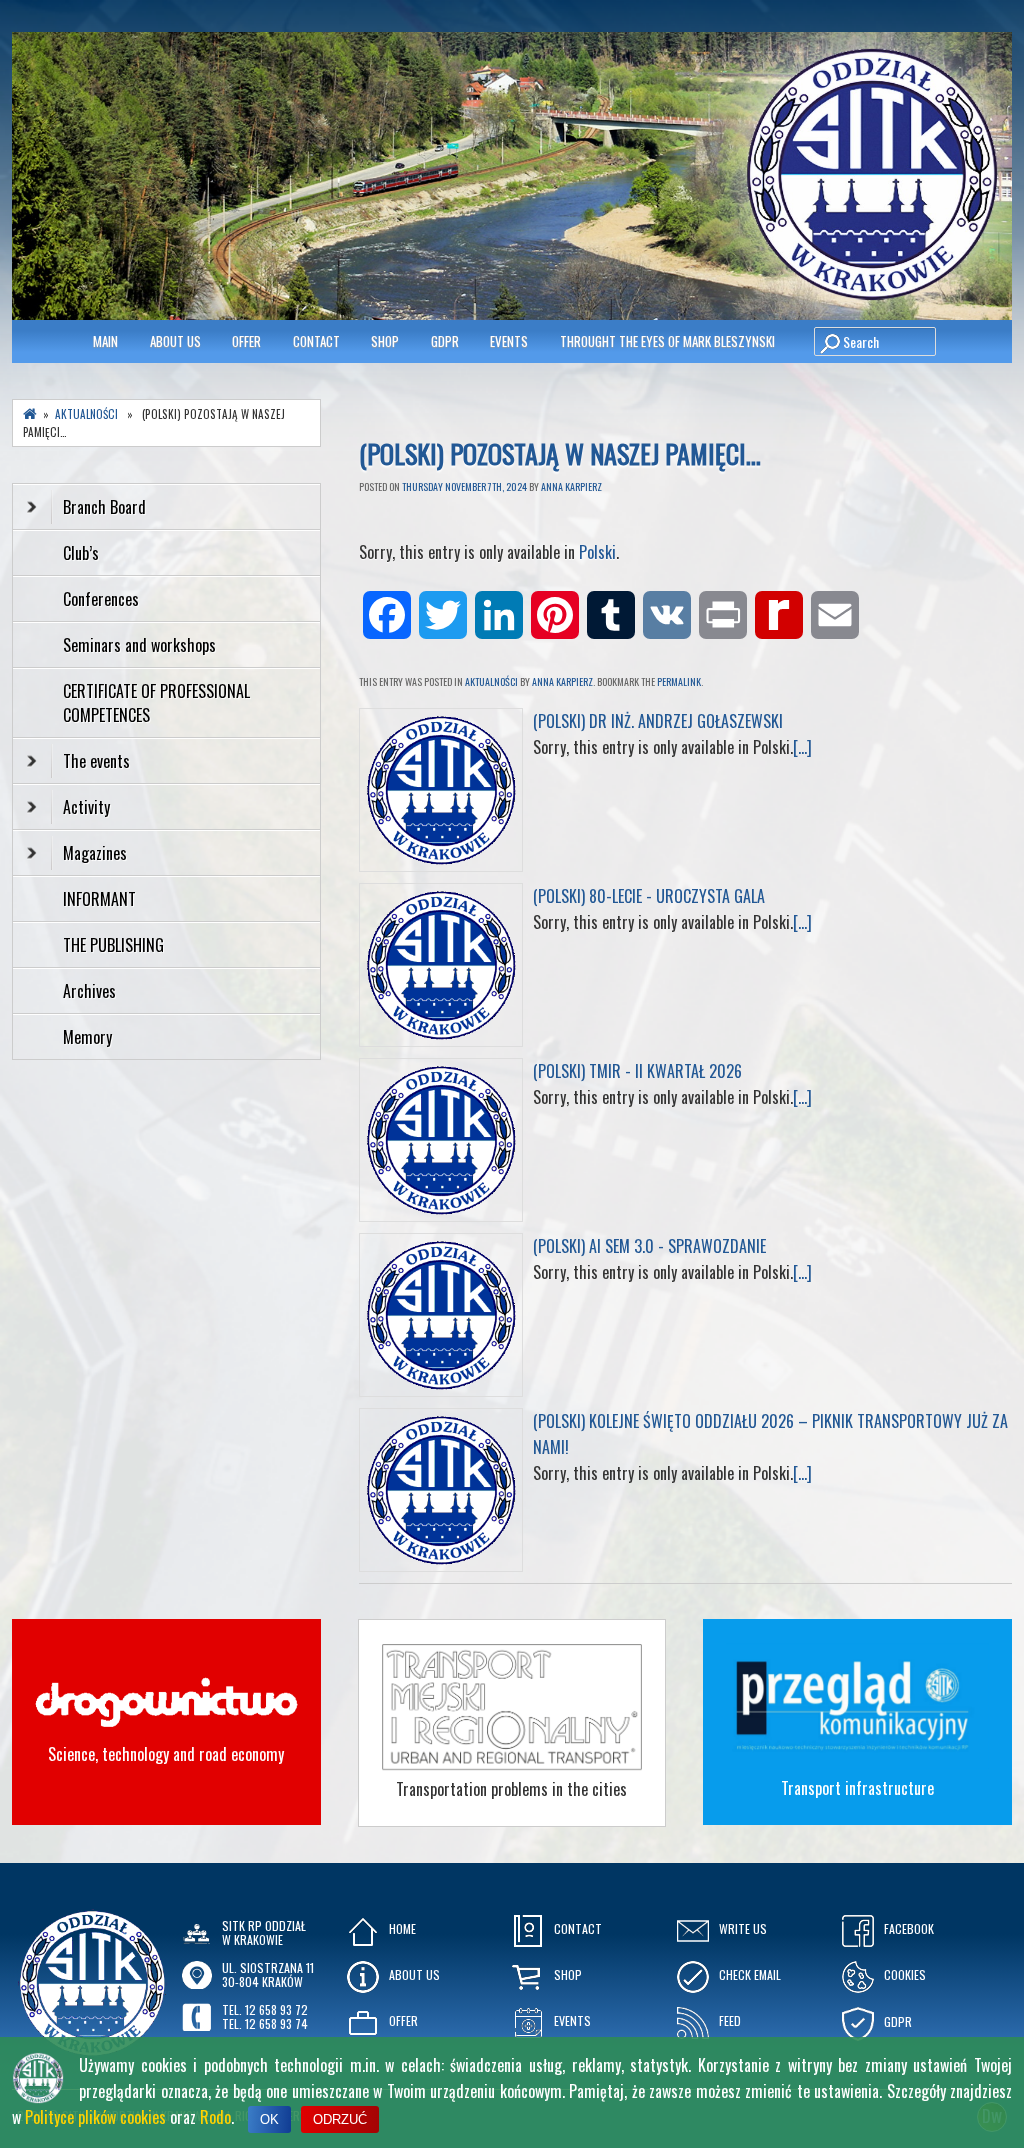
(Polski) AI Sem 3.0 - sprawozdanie (649, 1246)
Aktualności (491, 681)
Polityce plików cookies (95, 2117)
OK (269, 2119)
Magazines (95, 853)
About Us (175, 341)
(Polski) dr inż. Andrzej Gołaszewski (658, 721)
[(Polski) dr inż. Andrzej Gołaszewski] (441, 865)
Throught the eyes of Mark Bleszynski (667, 341)
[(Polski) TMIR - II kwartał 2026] (441, 1215)
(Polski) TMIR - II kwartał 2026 (637, 1071)
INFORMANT (101, 899)
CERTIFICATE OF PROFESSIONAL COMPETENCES (156, 703)
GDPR (445, 341)
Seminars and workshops (139, 645)
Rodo (215, 2117)
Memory (87, 1037)
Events (509, 341)
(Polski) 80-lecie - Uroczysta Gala (649, 896)
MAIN (105, 341)
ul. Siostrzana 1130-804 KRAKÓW (268, 1974)
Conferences (101, 599)
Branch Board (104, 507)
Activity (86, 807)
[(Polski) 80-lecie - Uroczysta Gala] (441, 1040)
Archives (91, 991)
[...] (802, 747)
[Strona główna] (30, 414)
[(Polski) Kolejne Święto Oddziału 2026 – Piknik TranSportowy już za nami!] (441, 1565)
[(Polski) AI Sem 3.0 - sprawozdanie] (441, 1390)
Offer (246, 341)
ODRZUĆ (340, 2119)
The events (96, 761)
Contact (316, 341)
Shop (385, 341)
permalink (679, 681)
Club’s (81, 553)
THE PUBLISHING (113, 945)
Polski (597, 552)
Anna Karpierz (571, 486)
